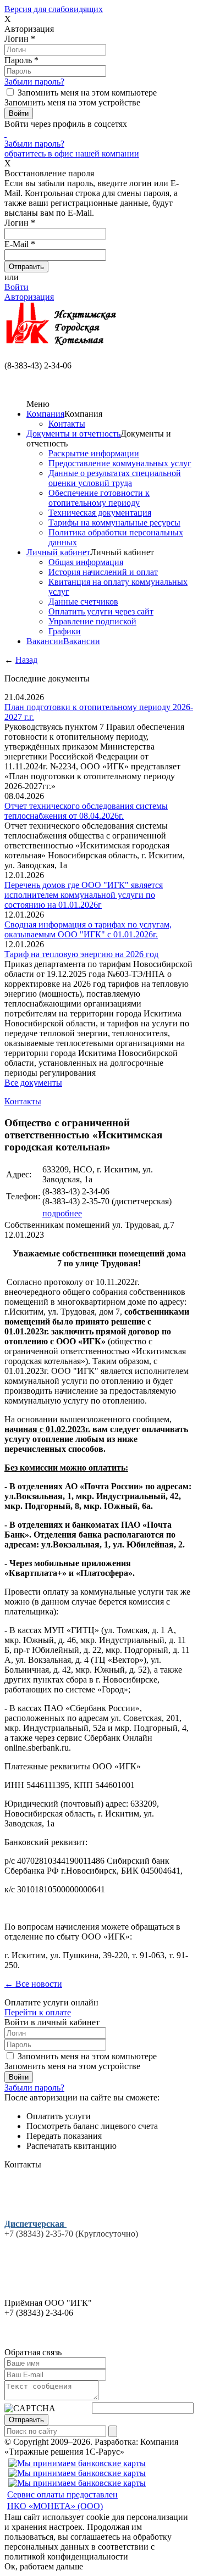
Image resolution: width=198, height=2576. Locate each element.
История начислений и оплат (103, 572)
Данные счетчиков (83, 602)
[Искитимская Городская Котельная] (62, 346)
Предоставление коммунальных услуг (120, 463)
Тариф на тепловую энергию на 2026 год (81, 954)
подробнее (62, 1213)
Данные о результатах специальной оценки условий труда (115, 478)
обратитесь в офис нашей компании (72, 153)
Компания (45, 414)
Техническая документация (100, 513)
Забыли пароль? (34, 82)
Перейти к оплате (38, 2012)
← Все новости (33, 1984)
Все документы (33, 1083)
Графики (65, 631)
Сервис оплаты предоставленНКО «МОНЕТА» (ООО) (62, 2500)
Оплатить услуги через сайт (101, 611)
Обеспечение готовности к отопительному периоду (99, 498)
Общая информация (86, 562)
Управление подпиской (92, 621)
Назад (26, 660)
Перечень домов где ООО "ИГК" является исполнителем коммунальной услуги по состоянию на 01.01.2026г (84, 895)
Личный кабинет (58, 552)
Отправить (26, 2420)
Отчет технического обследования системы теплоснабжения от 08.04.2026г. (86, 811)
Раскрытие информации (94, 453)
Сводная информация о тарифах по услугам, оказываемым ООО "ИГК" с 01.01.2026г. (88, 929)
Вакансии (45, 641)
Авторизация (29, 297)
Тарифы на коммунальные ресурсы (114, 523)
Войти (16, 287)
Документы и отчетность (73, 434)
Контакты (67, 424)
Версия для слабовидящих (54, 9)
